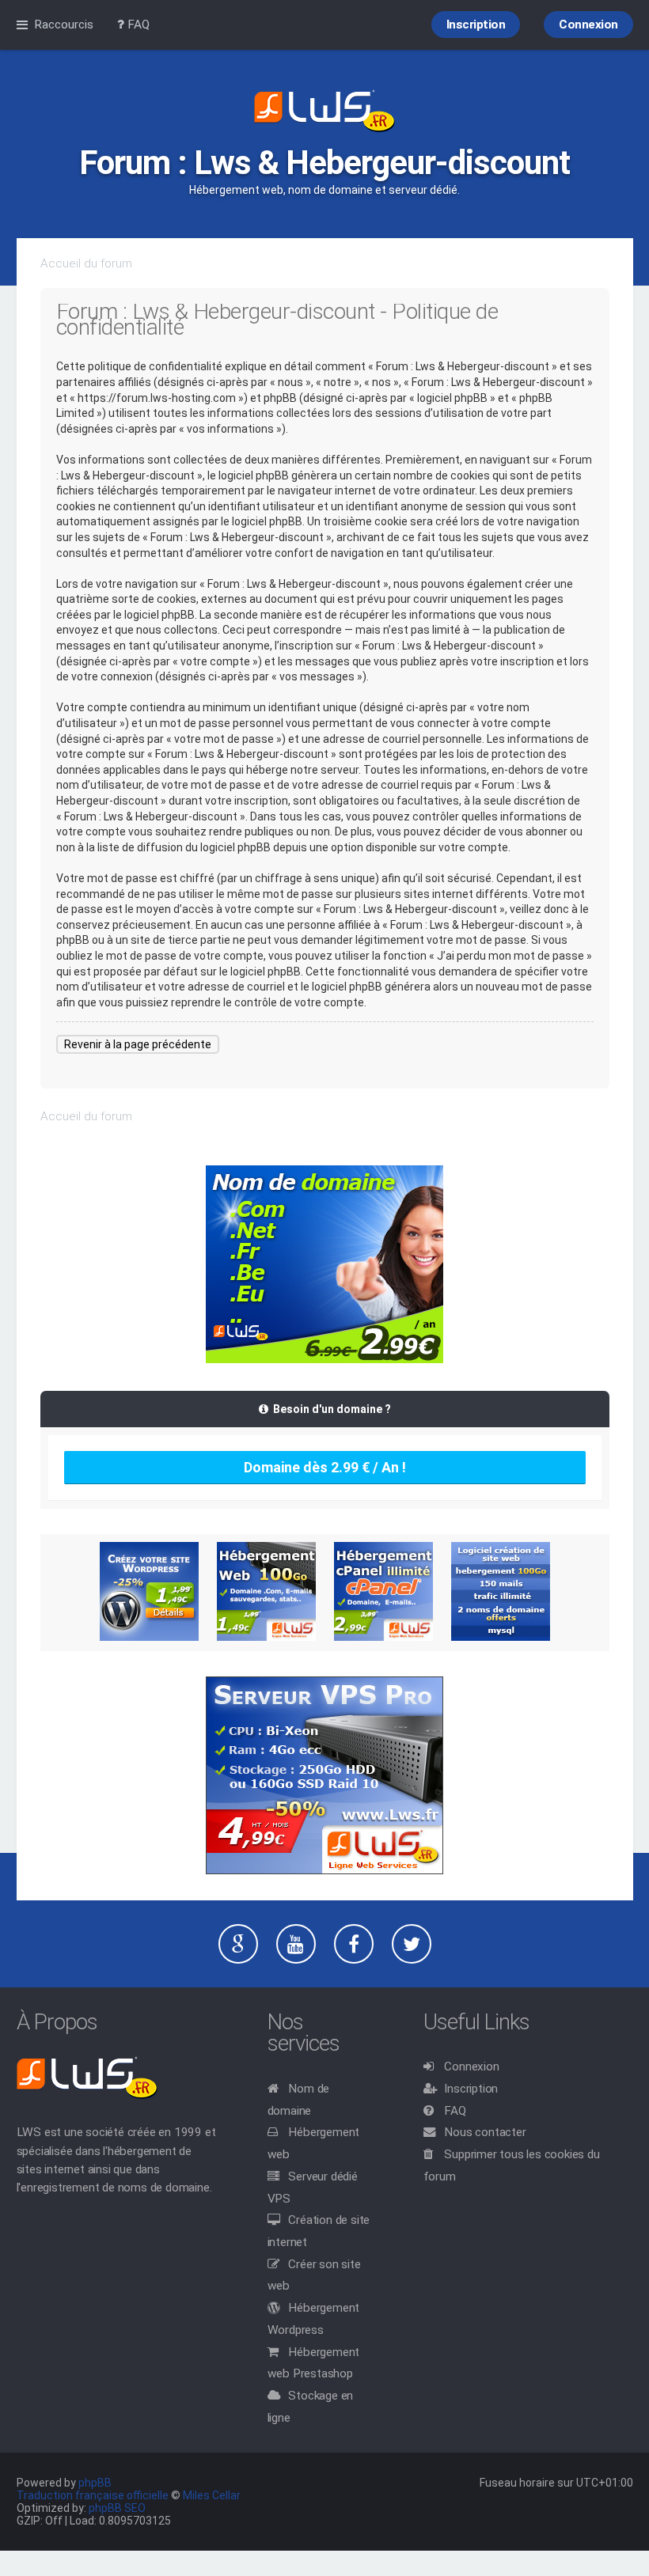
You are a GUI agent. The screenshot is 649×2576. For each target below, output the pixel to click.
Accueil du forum (86, 263)
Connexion (471, 2066)
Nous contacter (485, 2132)
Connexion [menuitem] (588, 25)
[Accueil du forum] (324, 112)
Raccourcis (64, 25)
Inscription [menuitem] (476, 25)
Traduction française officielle (93, 2495)
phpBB (95, 2483)
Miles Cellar (212, 2495)
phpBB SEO (117, 2508)
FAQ (455, 2111)
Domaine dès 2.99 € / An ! (325, 1467)
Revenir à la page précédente (138, 1044)
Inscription (471, 2089)
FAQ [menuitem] (137, 25)
